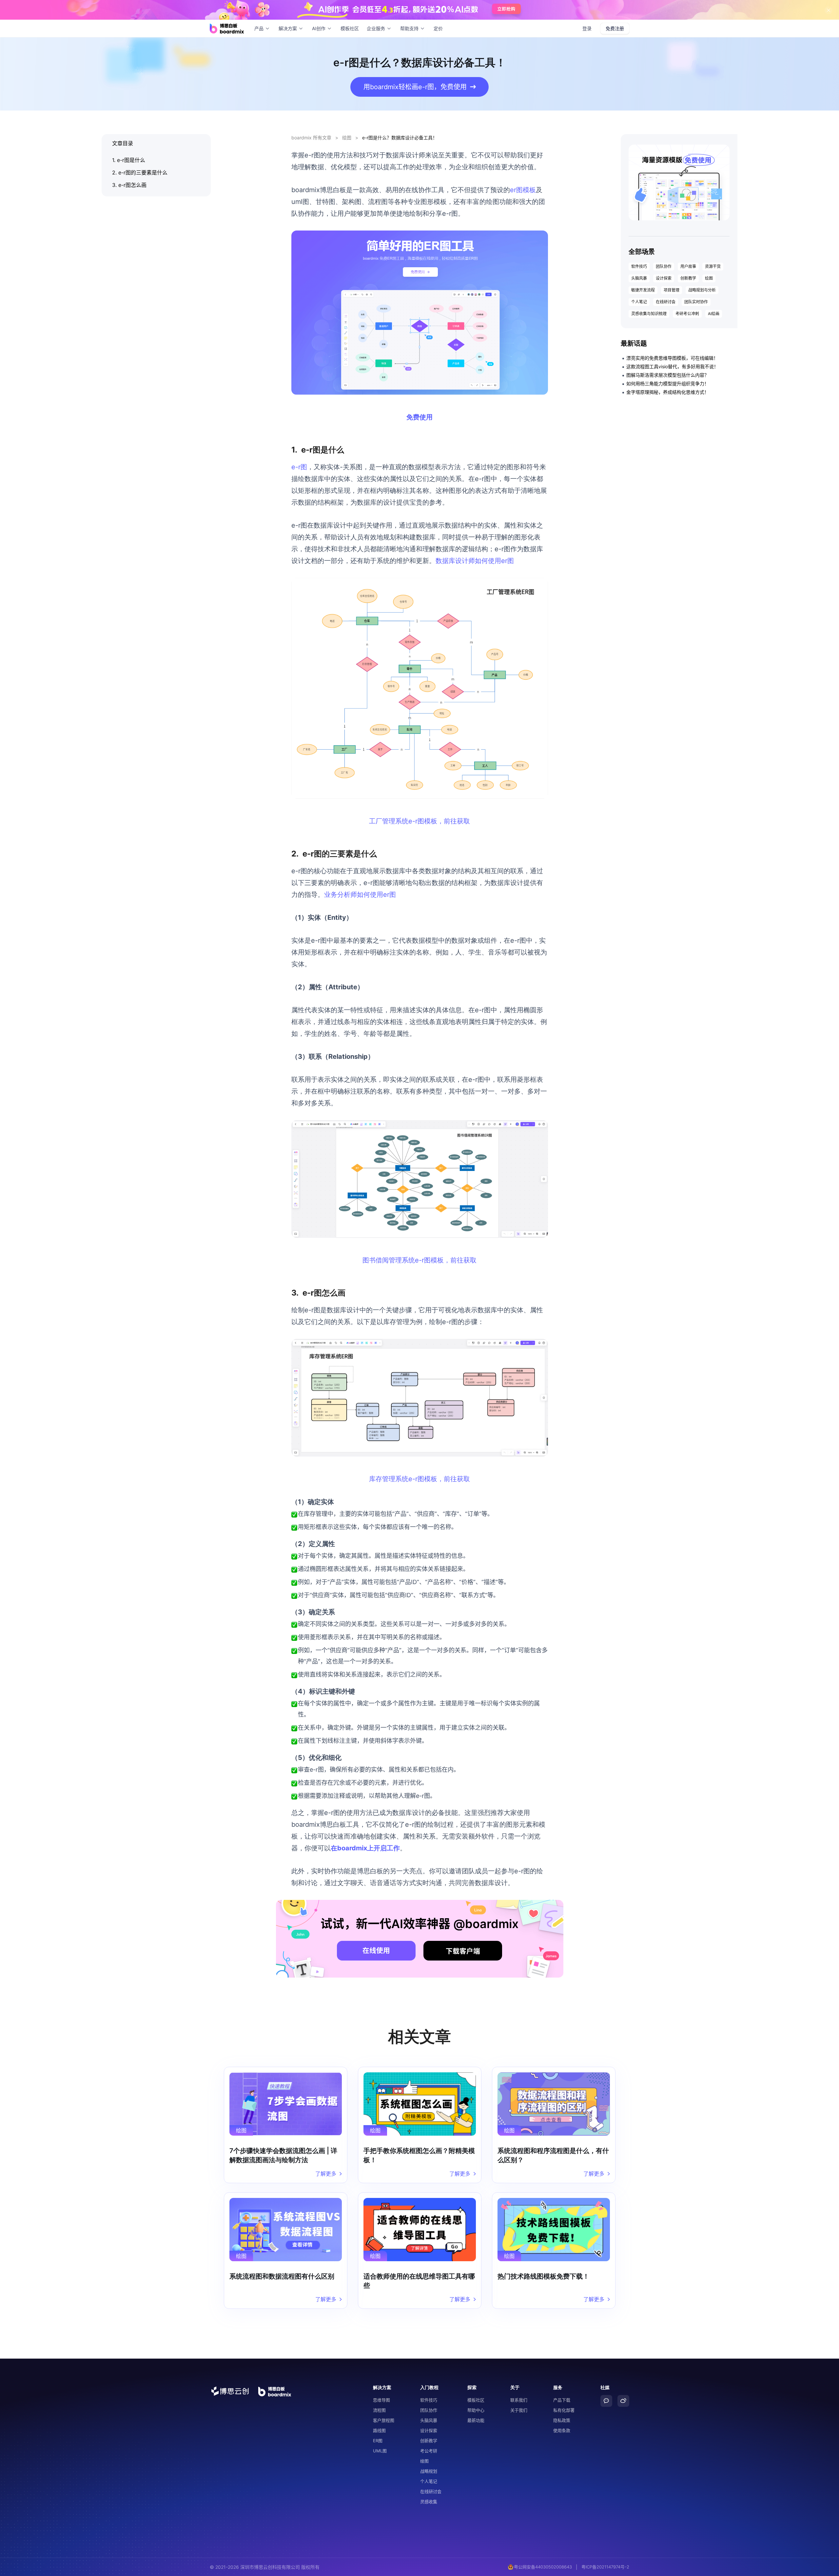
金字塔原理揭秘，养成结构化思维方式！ (668, 392)
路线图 (379, 2430)
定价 (438, 28)
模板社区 (350, 28)
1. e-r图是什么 (129, 160)
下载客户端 (463, 1951)
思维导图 (381, 2400)
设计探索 (664, 278)
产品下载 (562, 2400)
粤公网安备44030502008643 (543, 2567)
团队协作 (664, 266)
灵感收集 (429, 2502)
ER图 (378, 2441)
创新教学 (688, 278)
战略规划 (429, 2471)
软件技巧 (639, 266)
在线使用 (376, 1951)
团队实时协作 (696, 302)
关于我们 (519, 2410)
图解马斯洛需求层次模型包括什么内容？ (668, 375)
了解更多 (326, 2174)
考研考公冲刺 (687, 314)
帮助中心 (476, 2410)
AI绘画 (714, 314)
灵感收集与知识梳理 (649, 314)
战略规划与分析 (702, 290)
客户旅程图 (384, 2420)
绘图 (347, 138)
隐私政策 (562, 2420)
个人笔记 (639, 302)
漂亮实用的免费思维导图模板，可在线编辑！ (672, 358)
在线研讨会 (666, 302)
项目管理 (672, 290)
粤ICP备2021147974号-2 (605, 2567)
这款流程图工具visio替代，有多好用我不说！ (672, 366)
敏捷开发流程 (643, 290)
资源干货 (713, 266)
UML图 (380, 2451)
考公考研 (429, 2451)
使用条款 (562, 2430)
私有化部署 (564, 2410)
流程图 (379, 2410)
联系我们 (519, 2400)
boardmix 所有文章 (311, 138)
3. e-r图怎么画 (129, 185)
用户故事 (688, 266)
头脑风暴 (639, 278)
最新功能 (476, 2420)
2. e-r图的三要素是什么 (140, 172)
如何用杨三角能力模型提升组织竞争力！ (668, 383)
